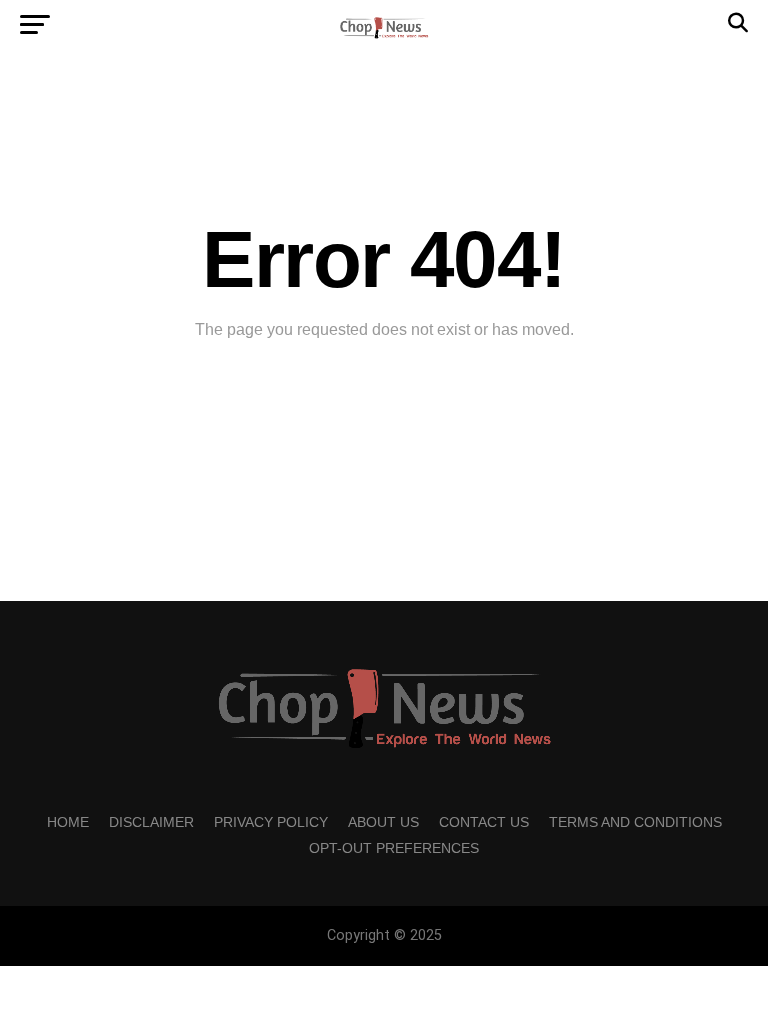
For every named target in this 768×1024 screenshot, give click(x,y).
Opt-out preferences (394, 848)
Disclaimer (151, 822)
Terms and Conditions (635, 822)
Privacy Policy (271, 822)
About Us (383, 822)
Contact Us (484, 822)
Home (68, 822)
